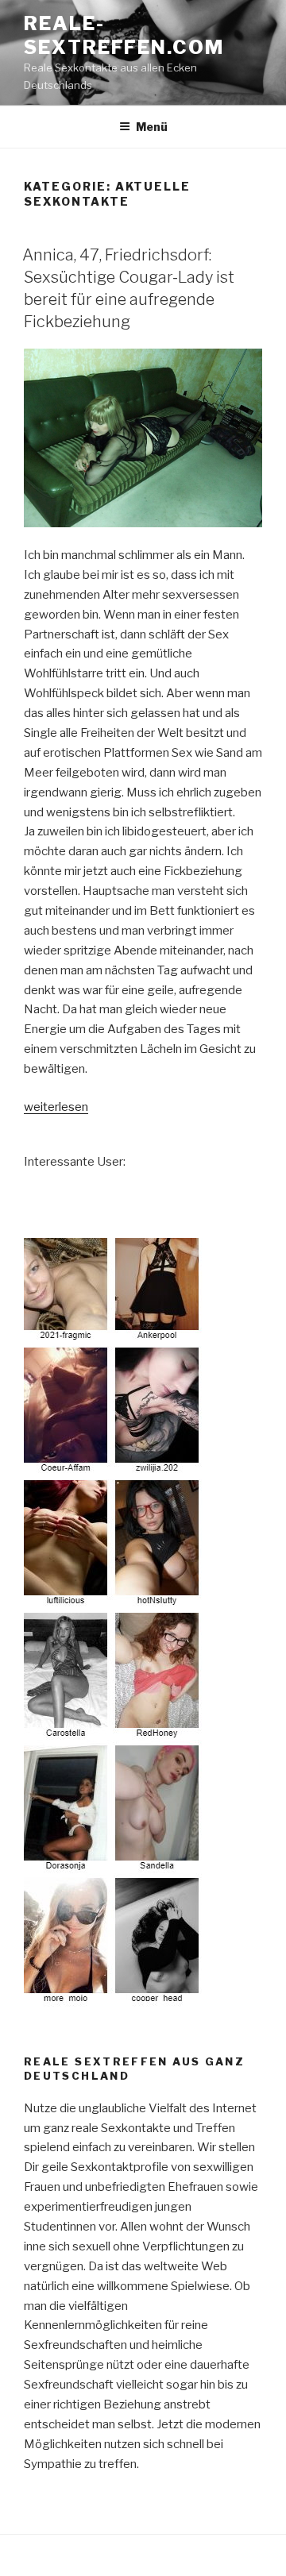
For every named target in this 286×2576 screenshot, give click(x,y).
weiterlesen (56, 1107)
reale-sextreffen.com (124, 35)
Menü (152, 127)
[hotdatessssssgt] (114, 1996)
